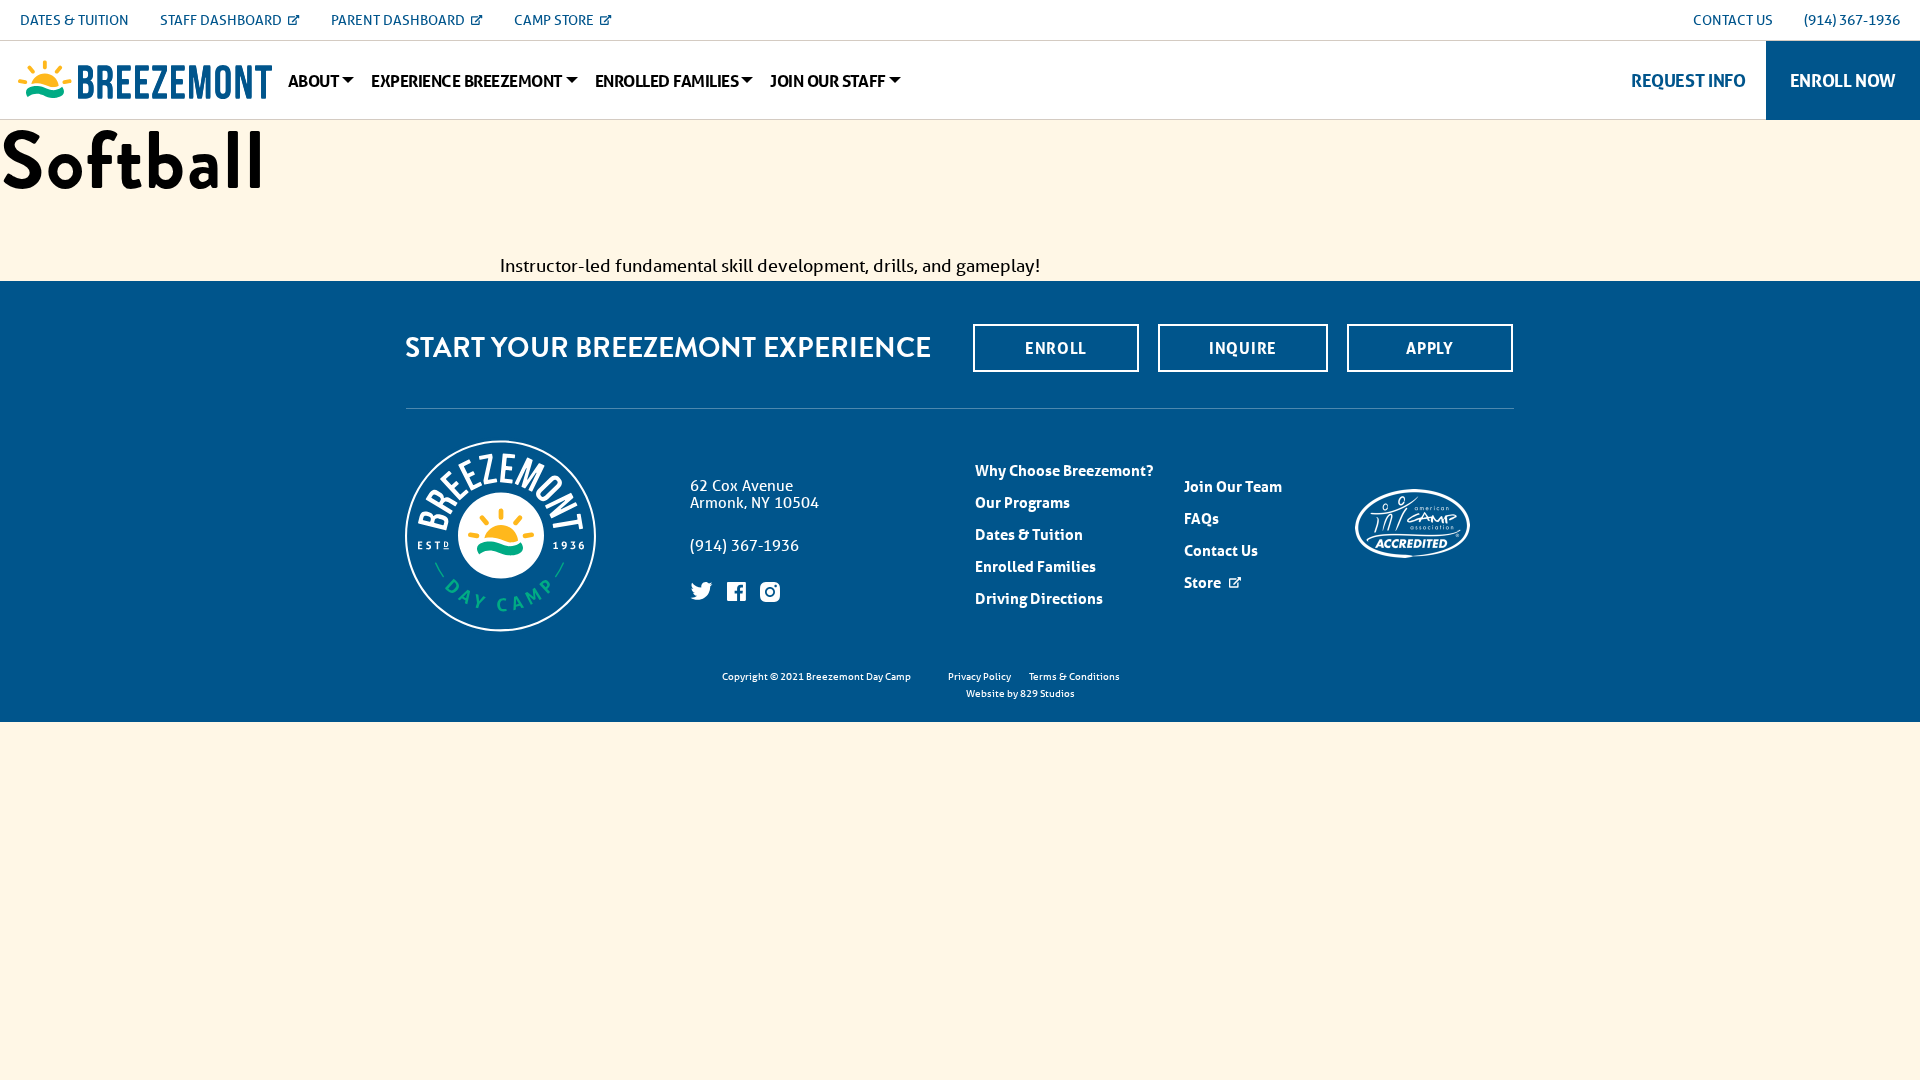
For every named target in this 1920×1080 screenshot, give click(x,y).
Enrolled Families (666, 81)
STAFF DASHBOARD (222, 20)
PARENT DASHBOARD (399, 20)
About (313, 81)
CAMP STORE (555, 20)
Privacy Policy (979, 676)
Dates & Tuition (1029, 534)
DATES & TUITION (74, 20)
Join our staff (828, 81)
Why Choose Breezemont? (1064, 470)
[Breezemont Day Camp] (500, 629)
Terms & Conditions (1074, 676)
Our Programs (1022, 502)
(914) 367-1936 (1852, 20)
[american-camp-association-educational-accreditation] (1412, 521)
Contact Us (1221, 550)
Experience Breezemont (466, 81)
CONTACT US (1733, 20)
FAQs (1201, 518)
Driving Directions (1039, 598)
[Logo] (145, 80)
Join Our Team (1233, 486)
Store (1204, 582)
